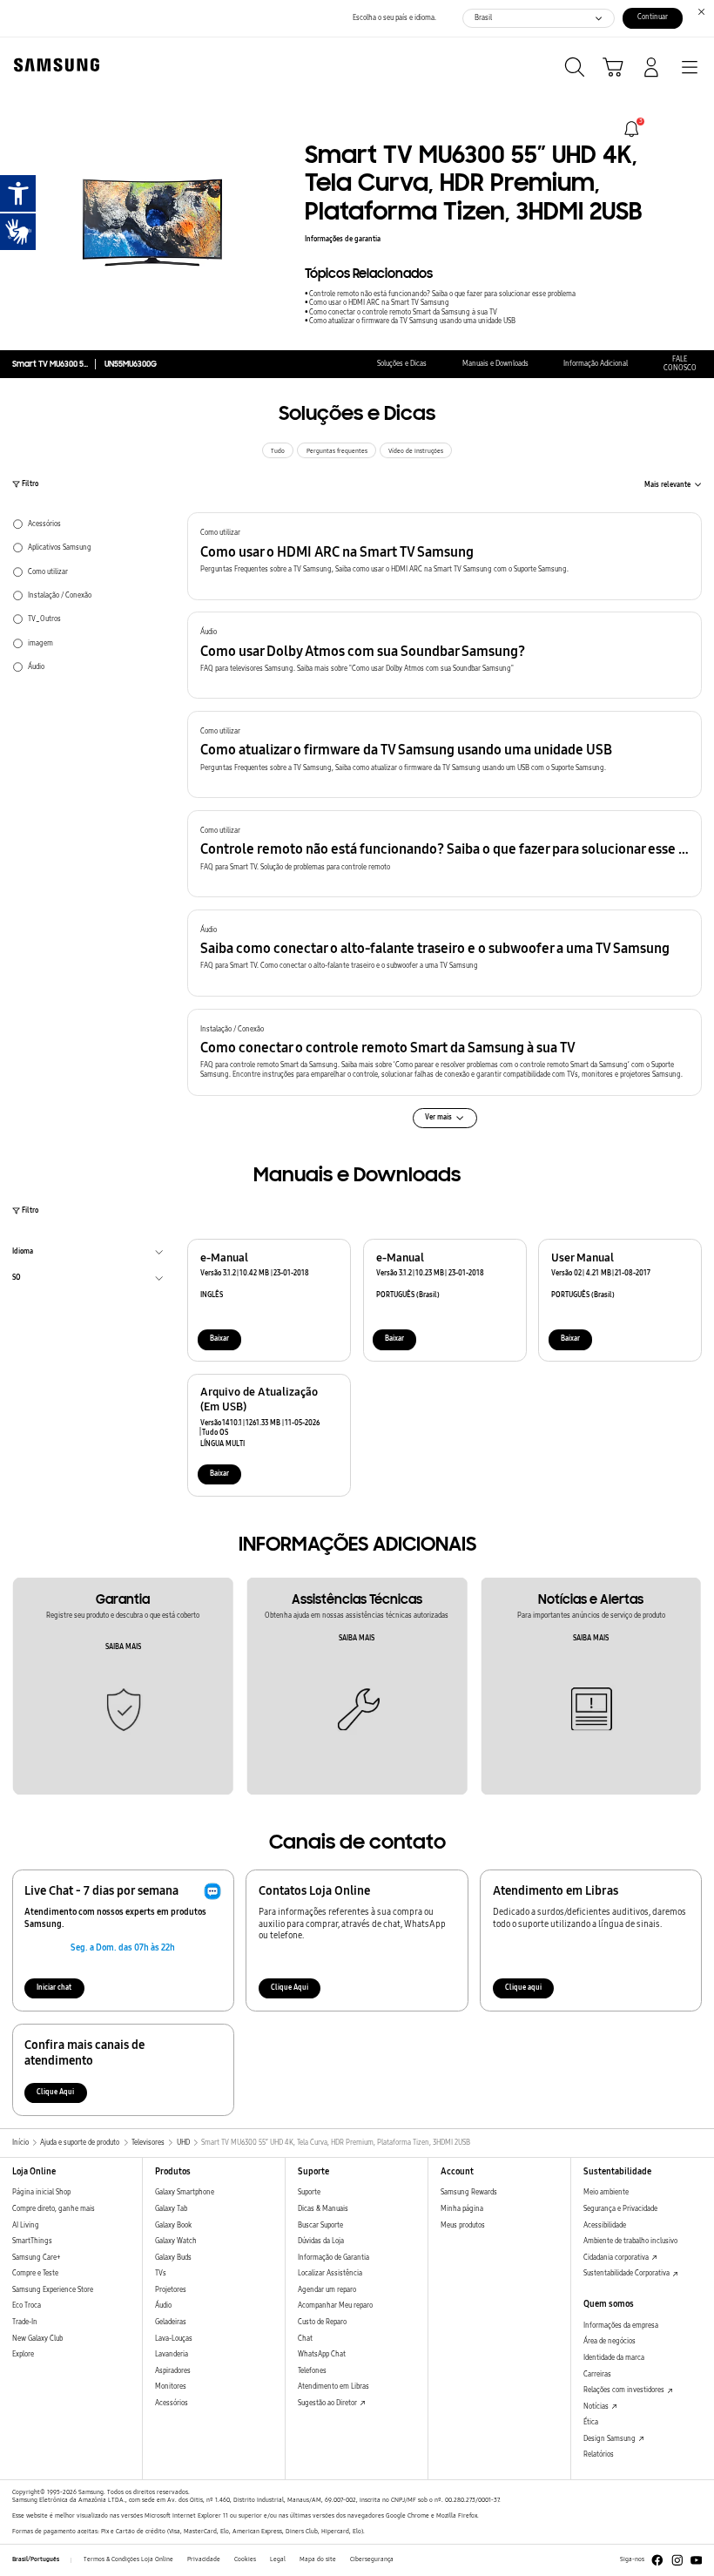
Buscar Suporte (320, 2225)
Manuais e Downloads (495, 364)
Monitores (171, 2387)
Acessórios (172, 2403)
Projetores (171, 2290)
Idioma (23, 1254)
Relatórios (599, 2454)
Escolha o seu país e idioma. (394, 18)
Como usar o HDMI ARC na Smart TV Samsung (379, 303)
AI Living (26, 2225)
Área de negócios (610, 2341)
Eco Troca (27, 2306)
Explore (23, 2354)
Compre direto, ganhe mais (54, 2209)
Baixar (219, 1339)
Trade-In (25, 2322)
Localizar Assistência (330, 2273)
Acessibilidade (605, 2225)
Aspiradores (173, 2371)
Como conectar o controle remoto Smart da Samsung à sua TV (403, 312)
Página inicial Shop (41, 2192)
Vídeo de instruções (416, 451)
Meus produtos (463, 2225)
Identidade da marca (614, 2358)
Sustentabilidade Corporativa (627, 2273)
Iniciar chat (54, 1988)
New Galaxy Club (37, 2339)
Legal (278, 2559)
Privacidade (204, 2559)
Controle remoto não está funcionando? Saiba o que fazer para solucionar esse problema (442, 294)
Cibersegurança (372, 2559)
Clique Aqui (290, 1988)
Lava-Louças (174, 2339)
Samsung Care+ (36, 2258)
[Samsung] (53, 65)
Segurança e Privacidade (620, 2209)
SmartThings (32, 2241)
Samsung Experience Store (53, 2290)
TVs (161, 2273)
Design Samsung (610, 2439)
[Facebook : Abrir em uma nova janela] (657, 2560)
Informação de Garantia (333, 2258)
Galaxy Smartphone (185, 2192)
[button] (445, 556)
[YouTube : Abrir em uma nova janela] (697, 2560)
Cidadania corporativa (617, 2258)
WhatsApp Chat (322, 2354)
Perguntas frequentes (337, 451)
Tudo (278, 451)
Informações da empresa (621, 2326)
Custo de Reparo (322, 2322)
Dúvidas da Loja (321, 2241)
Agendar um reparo (327, 2290)
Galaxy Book (173, 2225)
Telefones (312, 2371)
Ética (591, 2422)
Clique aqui (523, 1988)
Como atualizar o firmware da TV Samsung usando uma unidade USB (412, 321)
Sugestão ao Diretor (328, 2403)
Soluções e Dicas (402, 364)
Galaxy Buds (173, 2258)
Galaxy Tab (171, 2209)
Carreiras (597, 2374)
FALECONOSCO (680, 364)
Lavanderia (172, 2354)
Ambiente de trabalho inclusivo (630, 2241)
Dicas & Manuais (323, 2209)
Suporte (309, 2192)
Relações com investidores (625, 2390)
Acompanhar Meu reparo (335, 2306)
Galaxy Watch (176, 2241)
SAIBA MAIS (123, 1647)
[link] (632, 129)
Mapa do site (318, 2559)
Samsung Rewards (469, 2192)
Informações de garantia (343, 239)
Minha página (462, 2209)
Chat (305, 2339)
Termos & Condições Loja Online (128, 2559)
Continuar (653, 17)
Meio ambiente (606, 2192)
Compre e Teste (35, 2273)
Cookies (245, 2559)
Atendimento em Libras (333, 2387)
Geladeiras (171, 2322)
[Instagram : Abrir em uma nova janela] (677, 2560)
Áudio (163, 2306)
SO (17, 1280)
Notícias (597, 2407)
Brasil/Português (36, 2559)
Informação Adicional (596, 364)
